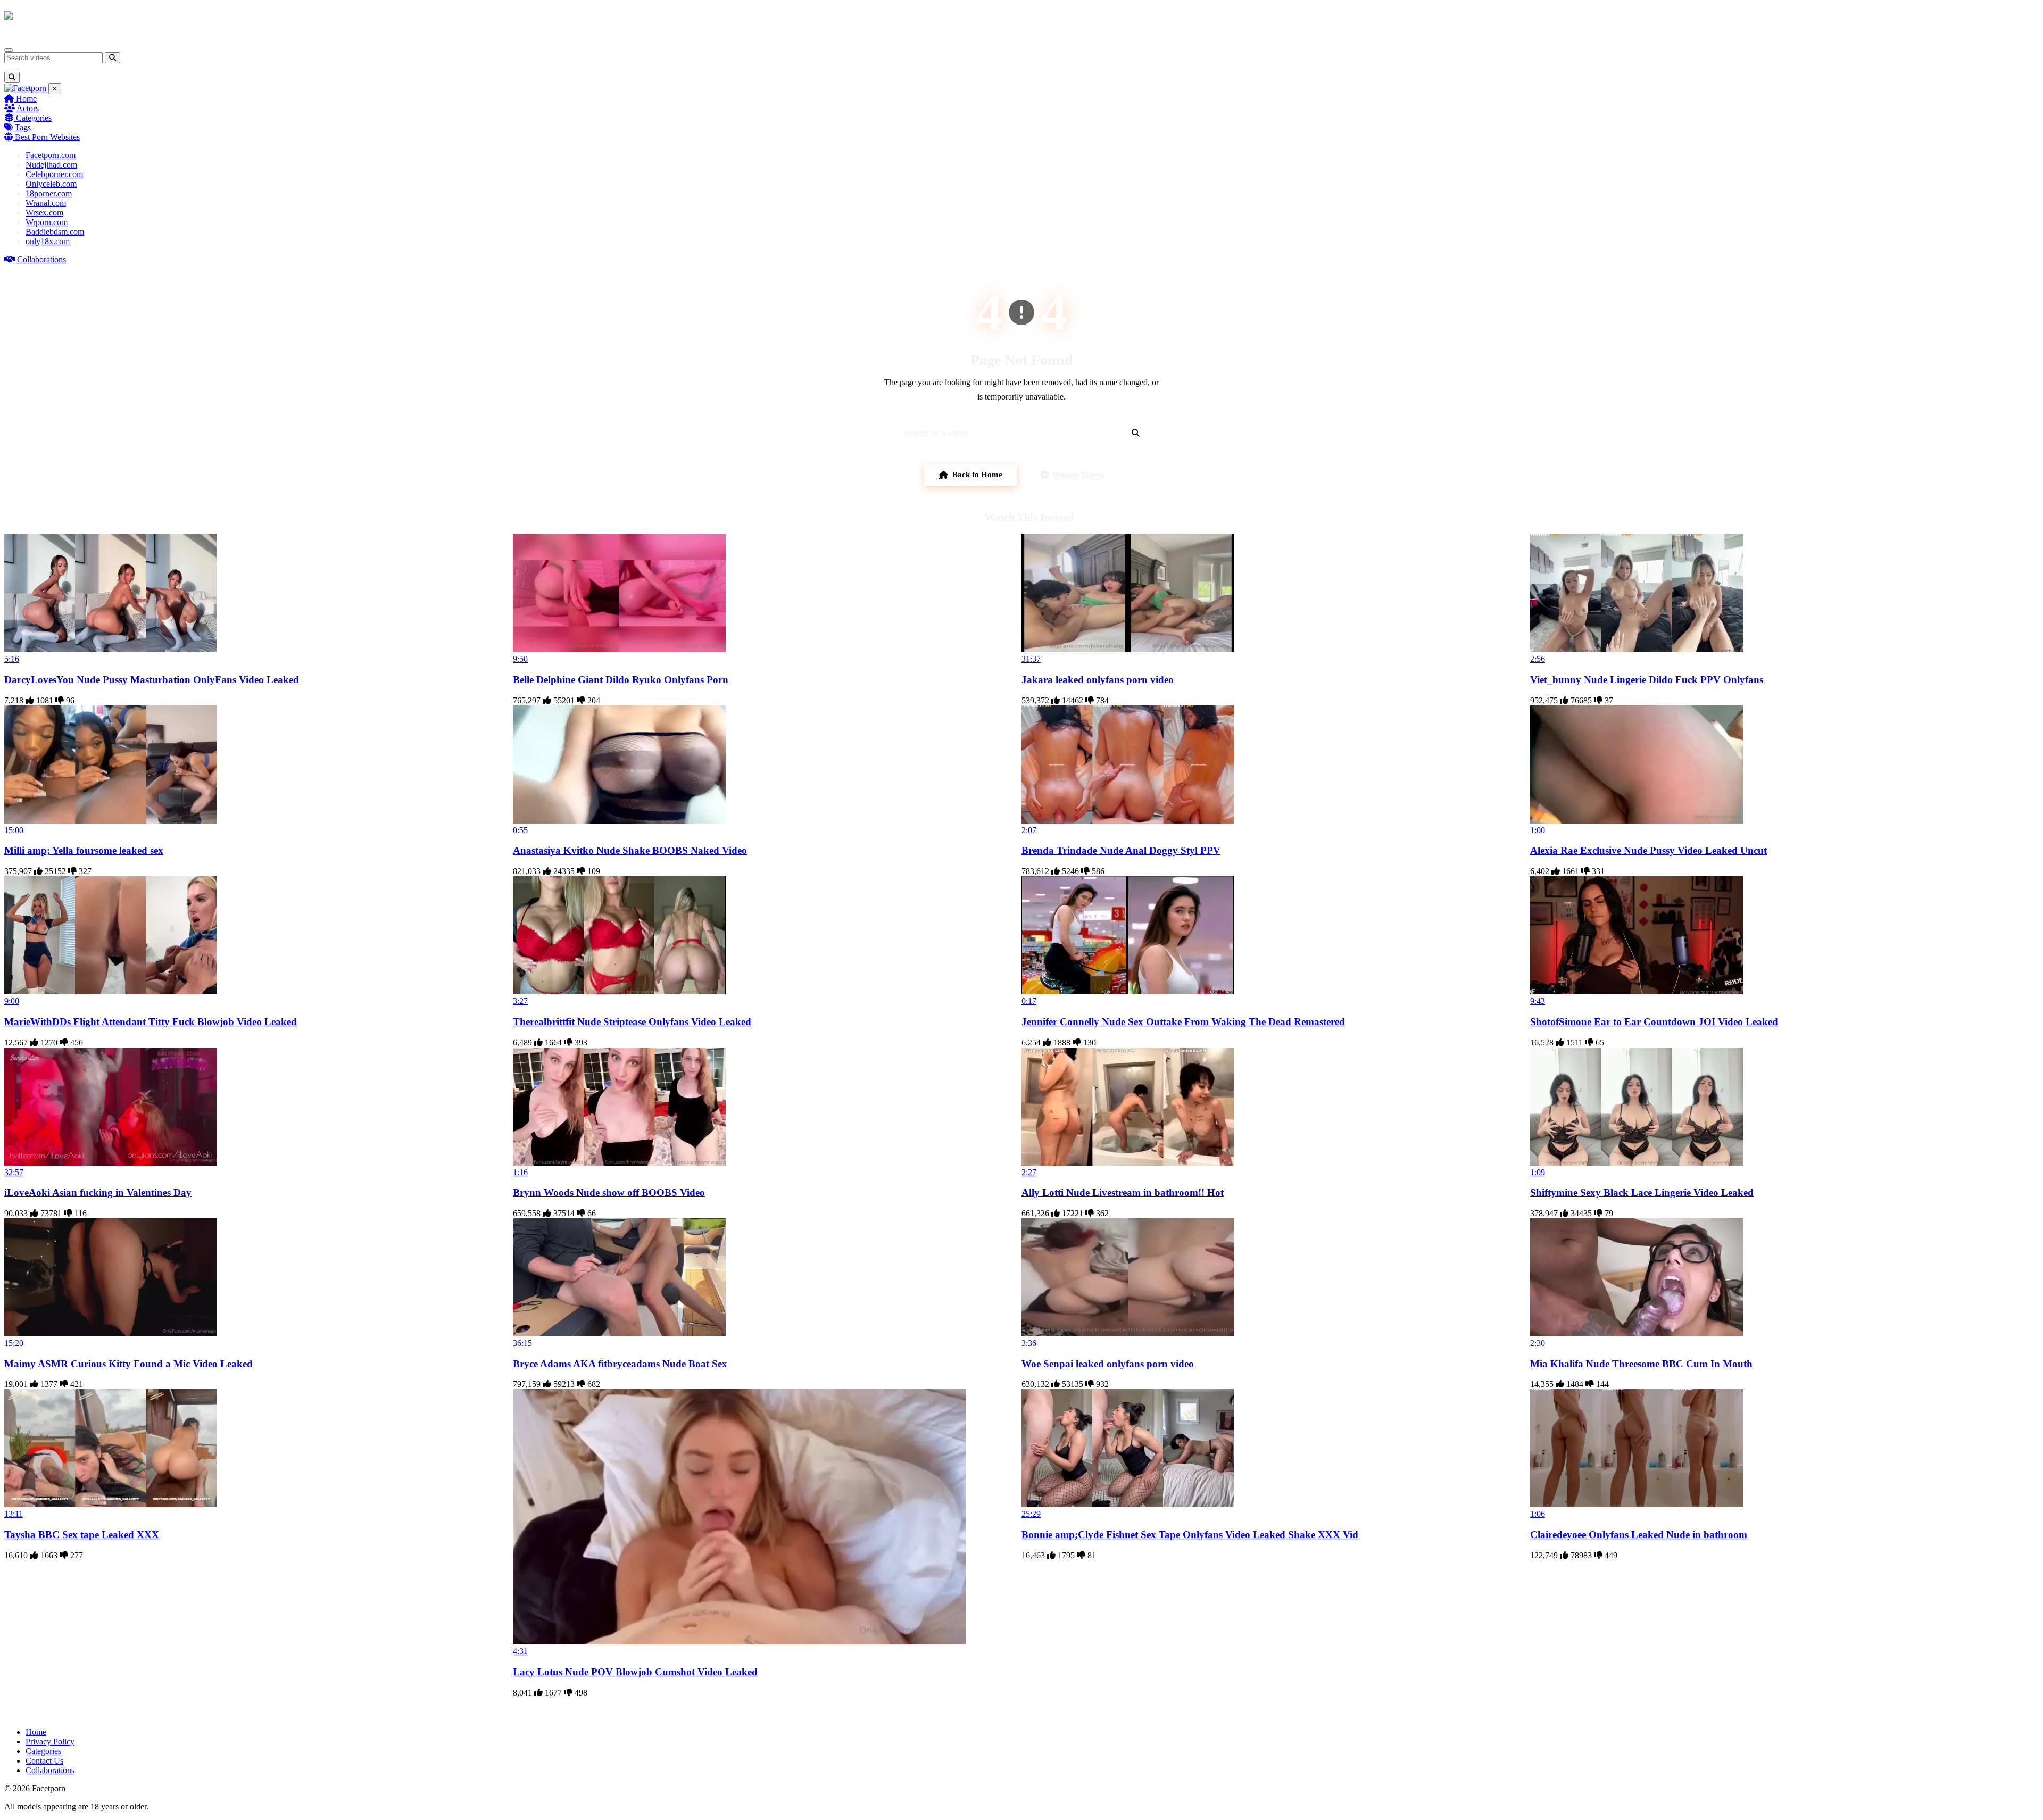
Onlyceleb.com (51, 184)
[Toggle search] (12, 77)
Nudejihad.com (51, 165)
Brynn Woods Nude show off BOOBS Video (609, 1192)
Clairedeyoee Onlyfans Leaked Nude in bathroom (1639, 1535)
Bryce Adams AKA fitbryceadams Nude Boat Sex (620, 1364)
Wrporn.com (47, 222)
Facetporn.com (51, 155)
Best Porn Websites (46, 137)
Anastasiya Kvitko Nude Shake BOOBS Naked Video (630, 850)
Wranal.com (46, 203)
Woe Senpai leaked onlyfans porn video (1108, 1364)
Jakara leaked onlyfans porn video (1098, 680)
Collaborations (40, 259)
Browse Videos (1078, 475)
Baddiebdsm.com (55, 232)
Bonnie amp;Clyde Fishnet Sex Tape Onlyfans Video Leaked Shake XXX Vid (1190, 1535)
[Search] (113, 58)
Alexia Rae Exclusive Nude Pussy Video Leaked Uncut (1648, 850)
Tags (22, 127)
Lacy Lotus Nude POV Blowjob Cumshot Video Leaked (635, 1672)
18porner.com (49, 193)
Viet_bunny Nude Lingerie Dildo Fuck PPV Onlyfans (1647, 680)
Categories (33, 118)
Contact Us (44, 1761)
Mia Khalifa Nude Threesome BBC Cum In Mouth (1641, 1364)
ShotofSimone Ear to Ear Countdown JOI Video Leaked (1654, 1022)
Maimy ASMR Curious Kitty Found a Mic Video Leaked (128, 1364)
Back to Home (977, 475)
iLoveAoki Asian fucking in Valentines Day (98, 1192)
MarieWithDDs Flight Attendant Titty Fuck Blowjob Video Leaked (151, 1022)
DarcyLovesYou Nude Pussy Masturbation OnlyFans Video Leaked (152, 680)
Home (25, 99)
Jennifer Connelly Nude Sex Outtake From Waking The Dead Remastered (1183, 1022)
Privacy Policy (50, 1742)
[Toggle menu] (9, 50)
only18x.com (48, 241)
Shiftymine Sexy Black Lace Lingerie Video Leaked (1642, 1192)
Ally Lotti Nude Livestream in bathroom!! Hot (1123, 1192)
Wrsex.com (44, 213)
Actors (27, 108)
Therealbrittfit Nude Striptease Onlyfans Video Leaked (632, 1022)
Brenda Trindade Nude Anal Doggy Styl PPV (1121, 850)
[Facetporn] (46, 21)
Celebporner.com (54, 174)
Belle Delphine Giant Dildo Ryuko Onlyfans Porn (621, 680)
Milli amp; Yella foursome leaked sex (84, 850)
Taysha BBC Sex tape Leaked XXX (82, 1535)
